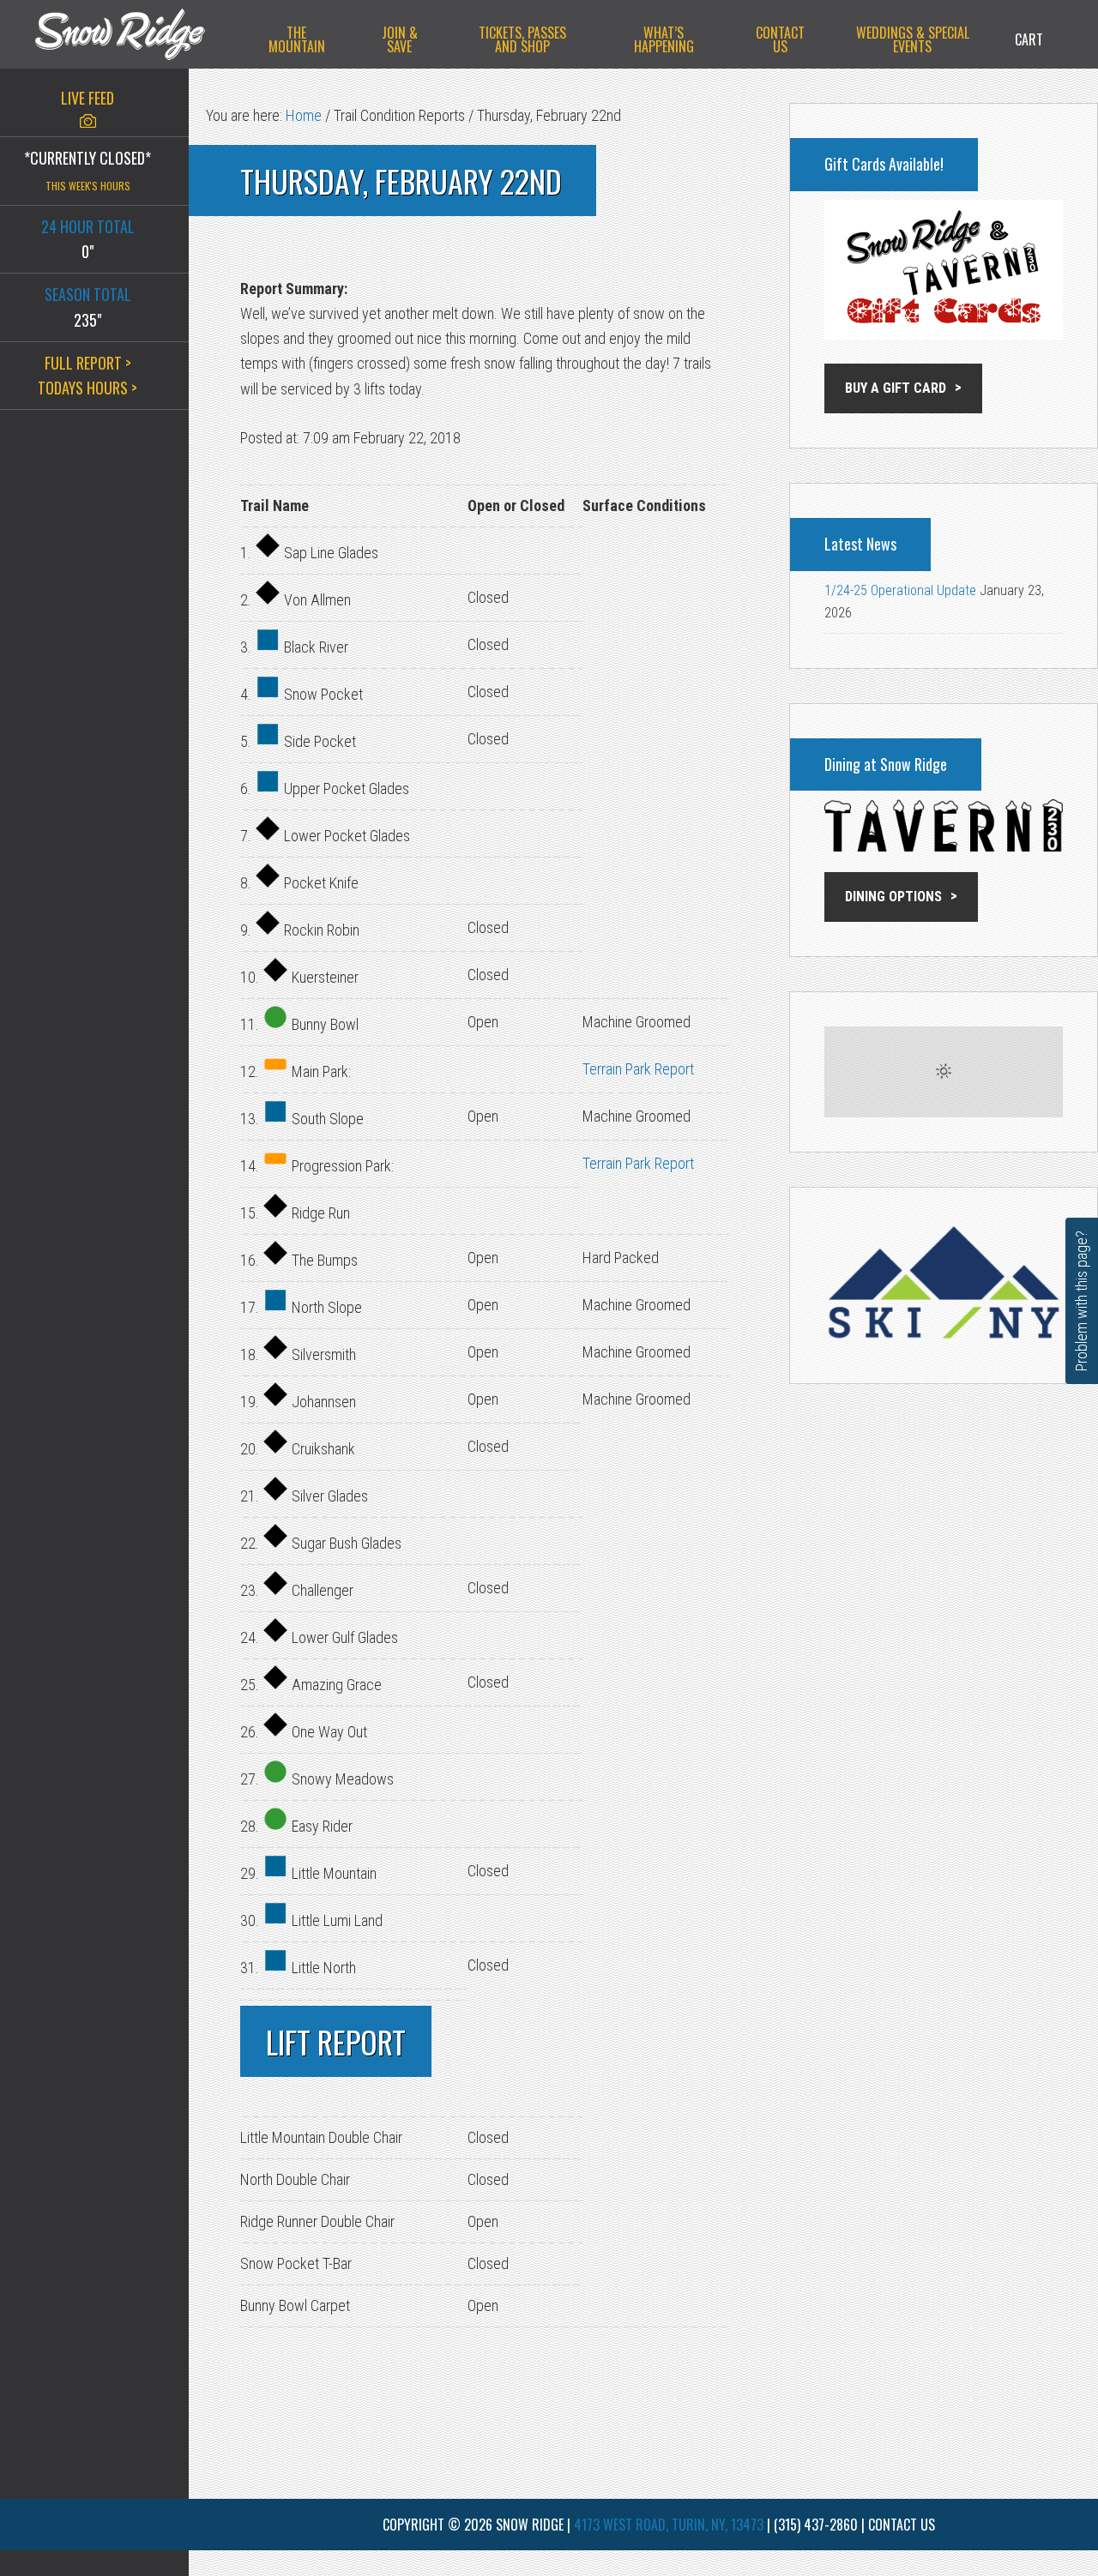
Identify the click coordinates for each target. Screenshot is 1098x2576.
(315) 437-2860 (816, 2525)
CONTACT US (902, 2525)
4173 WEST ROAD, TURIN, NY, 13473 (669, 2525)
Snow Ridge (137, 34)
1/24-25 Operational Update (900, 590)
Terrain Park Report (638, 1069)
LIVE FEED (87, 98)
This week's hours (88, 186)
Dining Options (893, 897)
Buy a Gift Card (896, 388)
